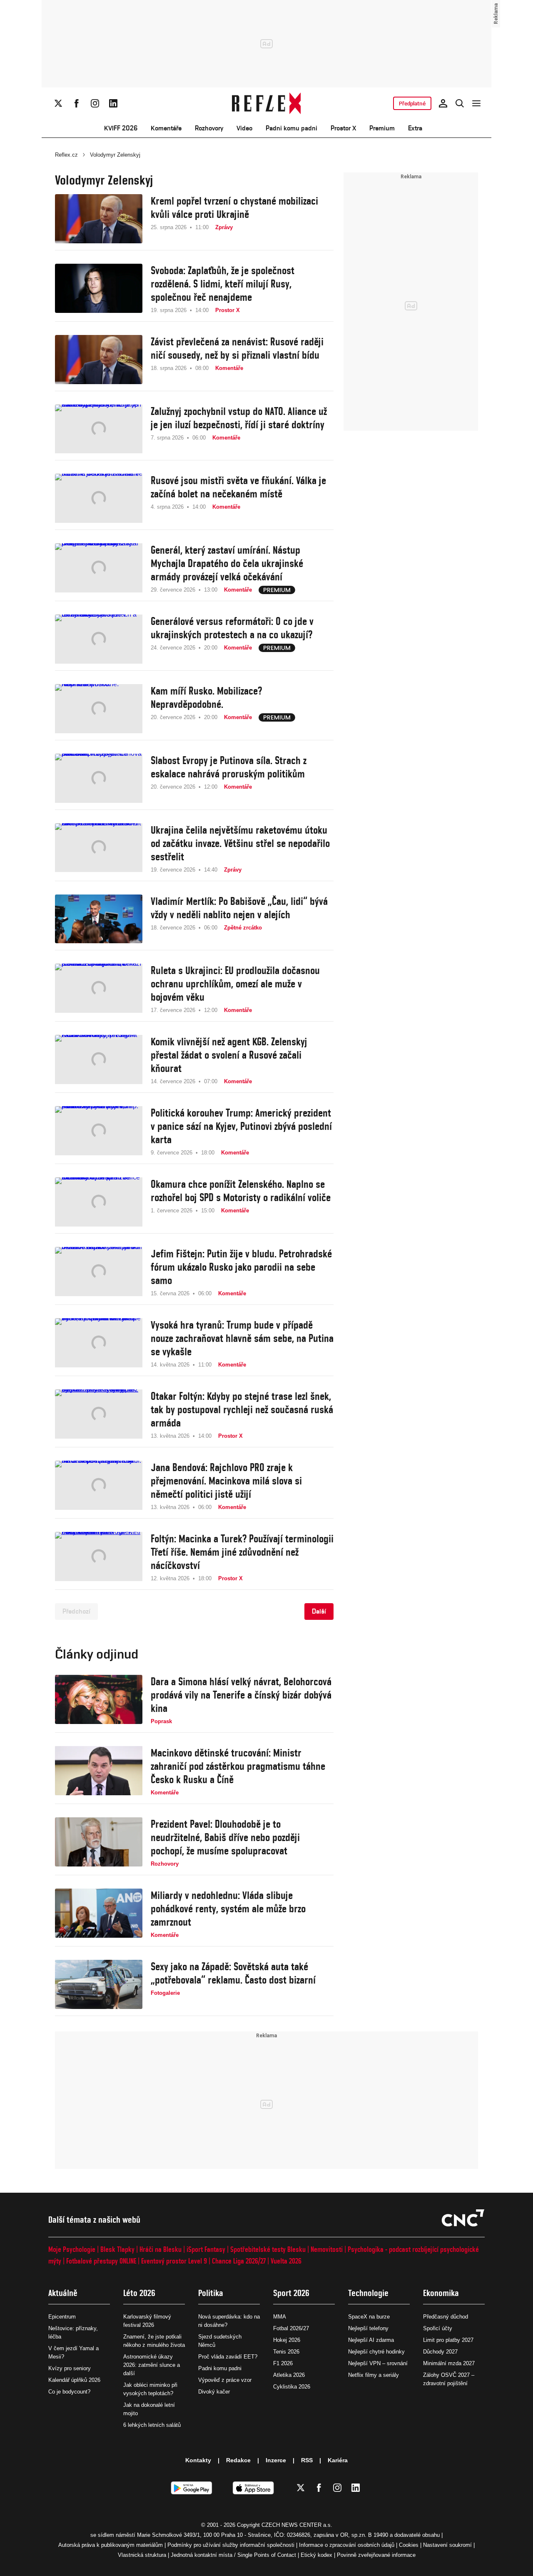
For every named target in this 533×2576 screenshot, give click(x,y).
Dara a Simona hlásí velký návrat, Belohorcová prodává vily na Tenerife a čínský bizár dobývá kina (241, 1695)
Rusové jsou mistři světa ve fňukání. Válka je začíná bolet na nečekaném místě (238, 487)
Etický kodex (316, 2555)
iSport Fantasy (206, 2249)
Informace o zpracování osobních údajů (347, 2545)
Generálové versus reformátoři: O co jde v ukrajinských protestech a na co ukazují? (232, 628)
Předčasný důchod (446, 2317)
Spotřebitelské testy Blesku (268, 2249)
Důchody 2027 (440, 2352)
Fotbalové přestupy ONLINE (101, 2261)
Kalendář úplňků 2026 (74, 2380)
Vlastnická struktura (142, 2555)
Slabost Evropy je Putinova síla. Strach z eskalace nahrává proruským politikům (229, 767)
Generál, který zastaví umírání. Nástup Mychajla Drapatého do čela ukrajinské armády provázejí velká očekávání (227, 563)
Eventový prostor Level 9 (174, 2261)
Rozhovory (209, 128)
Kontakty (198, 2460)
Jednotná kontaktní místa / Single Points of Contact (233, 2555)
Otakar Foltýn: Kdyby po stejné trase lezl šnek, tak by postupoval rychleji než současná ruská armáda (242, 1409)
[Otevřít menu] (476, 103)
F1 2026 (283, 2363)
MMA (280, 2317)
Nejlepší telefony (368, 2328)
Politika (211, 2293)
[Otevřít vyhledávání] (460, 103)
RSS (307, 2460)
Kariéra (338, 2460)
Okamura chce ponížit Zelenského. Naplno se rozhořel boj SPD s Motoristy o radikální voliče (241, 1191)
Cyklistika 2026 (292, 2387)
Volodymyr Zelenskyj (115, 155)
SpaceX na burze (369, 2317)
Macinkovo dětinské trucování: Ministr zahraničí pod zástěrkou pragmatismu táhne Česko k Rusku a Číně (238, 1766)
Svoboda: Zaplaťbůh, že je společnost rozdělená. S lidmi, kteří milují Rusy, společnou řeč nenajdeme (223, 284)
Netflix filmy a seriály (374, 2375)
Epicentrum (62, 2317)
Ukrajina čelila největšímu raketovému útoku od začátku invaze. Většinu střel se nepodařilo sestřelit (240, 843)
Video (244, 128)
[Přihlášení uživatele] (443, 103)
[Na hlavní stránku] (267, 103)
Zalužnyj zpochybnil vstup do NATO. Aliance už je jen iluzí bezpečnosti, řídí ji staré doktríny (239, 418)
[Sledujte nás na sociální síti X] (58, 103)
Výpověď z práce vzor (225, 2380)
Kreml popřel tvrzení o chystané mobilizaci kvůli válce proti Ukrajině (234, 207)
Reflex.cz (66, 155)
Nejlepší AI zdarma (371, 2340)
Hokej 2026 (287, 2340)
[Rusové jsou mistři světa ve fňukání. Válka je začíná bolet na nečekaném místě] (99, 498)
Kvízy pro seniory (70, 2368)
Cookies (409, 2545)
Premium (382, 128)
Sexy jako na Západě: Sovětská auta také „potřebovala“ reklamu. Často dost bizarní (233, 1973)
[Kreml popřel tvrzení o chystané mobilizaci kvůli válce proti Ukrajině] (99, 219)
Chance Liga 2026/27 (239, 2261)
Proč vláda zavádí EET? (228, 2357)
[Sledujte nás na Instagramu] (95, 103)
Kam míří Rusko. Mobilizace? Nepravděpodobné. (206, 697)
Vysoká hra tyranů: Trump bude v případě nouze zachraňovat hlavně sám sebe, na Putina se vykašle (242, 1338)
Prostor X (343, 128)
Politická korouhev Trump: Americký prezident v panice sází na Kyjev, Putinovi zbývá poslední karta (241, 1126)
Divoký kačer (214, 2392)
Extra (415, 128)
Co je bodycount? (69, 2392)
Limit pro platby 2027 (448, 2340)
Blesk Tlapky (117, 2249)
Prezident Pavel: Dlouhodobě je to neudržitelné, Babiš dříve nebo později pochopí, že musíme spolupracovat (225, 1837)
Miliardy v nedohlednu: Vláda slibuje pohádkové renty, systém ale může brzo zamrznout (228, 1909)
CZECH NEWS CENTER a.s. (297, 2525)
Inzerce (276, 2460)
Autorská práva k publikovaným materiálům (111, 2545)
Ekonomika (441, 2293)
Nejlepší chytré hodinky (376, 2352)
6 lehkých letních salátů (152, 2425)
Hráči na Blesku (161, 2249)
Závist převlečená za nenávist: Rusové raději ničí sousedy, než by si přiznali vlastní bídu (237, 348)
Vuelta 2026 (286, 2261)
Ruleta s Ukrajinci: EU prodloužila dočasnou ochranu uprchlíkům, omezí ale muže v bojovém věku (235, 984)
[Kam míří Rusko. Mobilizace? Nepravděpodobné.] (99, 709)
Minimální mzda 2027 (449, 2363)
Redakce (238, 2460)
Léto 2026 (139, 2293)
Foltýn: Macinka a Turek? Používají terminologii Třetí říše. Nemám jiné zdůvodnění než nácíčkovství (242, 1552)
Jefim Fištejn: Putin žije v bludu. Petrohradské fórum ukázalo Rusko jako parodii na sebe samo (241, 1267)
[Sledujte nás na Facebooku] (77, 103)
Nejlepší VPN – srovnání (378, 2363)
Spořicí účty (438, 2328)
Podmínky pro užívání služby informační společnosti (231, 2545)
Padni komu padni (291, 128)
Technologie (368, 2293)
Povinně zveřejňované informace (376, 2555)
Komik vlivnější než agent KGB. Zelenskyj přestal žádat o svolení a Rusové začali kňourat (229, 1055)
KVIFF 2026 (121, 128)
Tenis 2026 (286, 2352)
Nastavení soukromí (447, 2545)
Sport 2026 (291, 2293)
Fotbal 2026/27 (291, 2328)
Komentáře (166, 128)
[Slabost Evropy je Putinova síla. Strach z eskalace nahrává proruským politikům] (99, 778)
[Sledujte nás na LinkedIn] (113, 103)
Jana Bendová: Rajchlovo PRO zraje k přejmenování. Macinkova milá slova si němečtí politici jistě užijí (226, 1481)
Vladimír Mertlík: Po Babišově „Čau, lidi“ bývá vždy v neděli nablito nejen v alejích (239, 908)
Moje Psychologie (72, 2249)
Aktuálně (63, 2293)
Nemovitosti (327, 2249)
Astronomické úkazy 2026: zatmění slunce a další (152, 2365)
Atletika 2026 (289, 2375)
